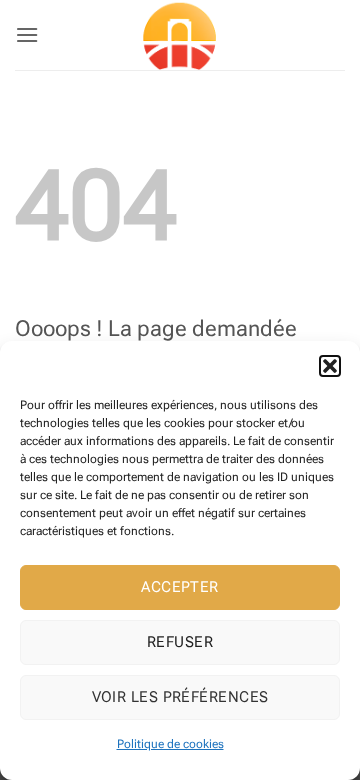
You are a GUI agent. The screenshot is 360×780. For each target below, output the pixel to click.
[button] (330, 366)
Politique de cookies (170, 744)
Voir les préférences (180, 697)
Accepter (180, 587)
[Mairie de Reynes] (180, 35)
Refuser (180, 642)
